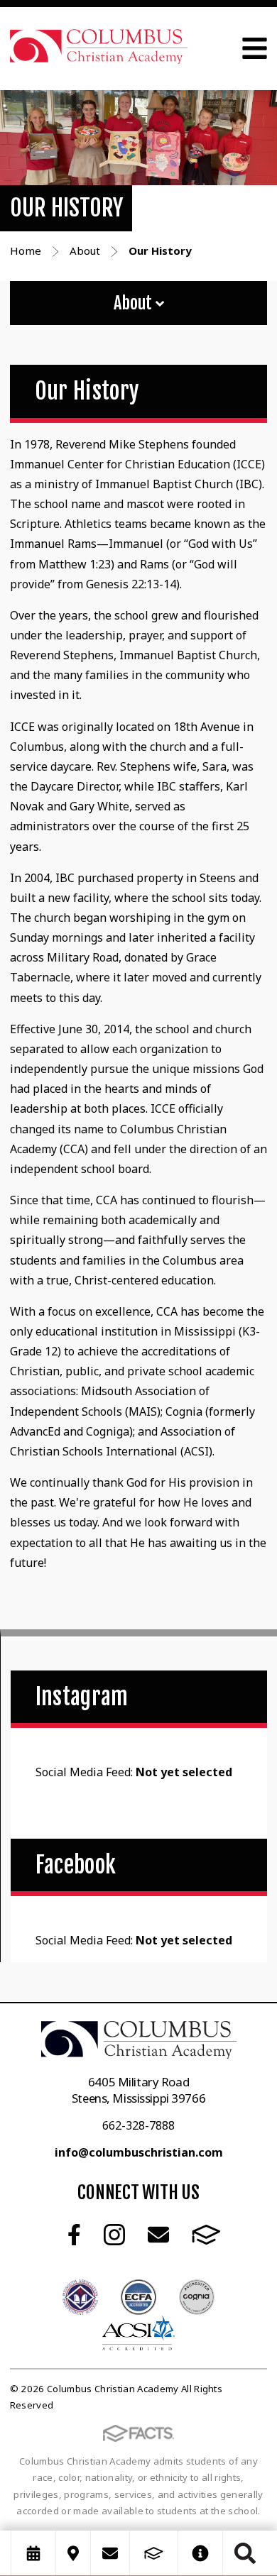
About (135, 303)
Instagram (114, 2235)
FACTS (206, 2235)
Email (158, 2235)
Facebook (74, 2235)
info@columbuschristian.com (139, 2152)
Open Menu (255, 48)
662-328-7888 (138, 2125)
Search (245, 2553)
